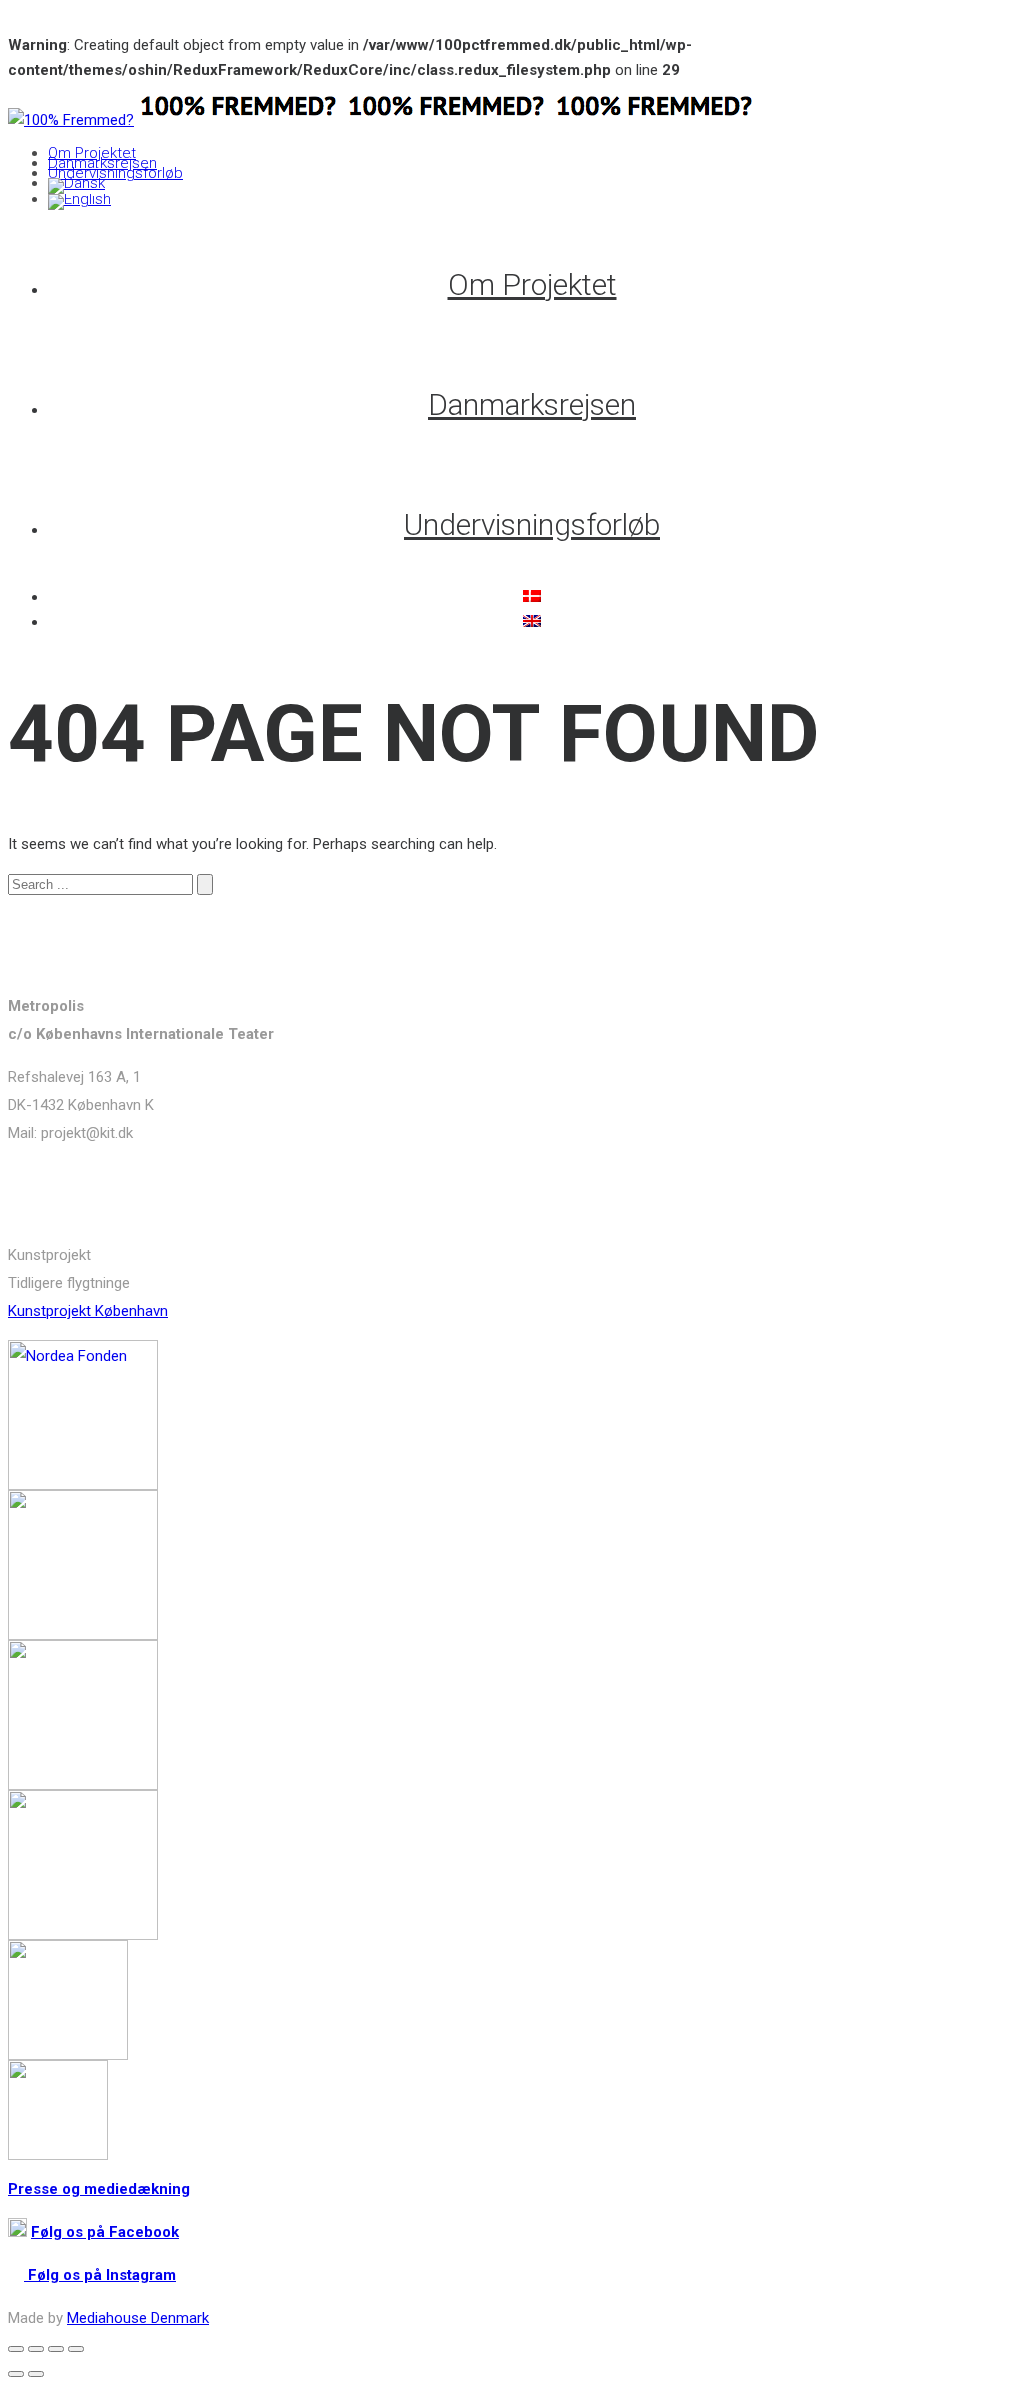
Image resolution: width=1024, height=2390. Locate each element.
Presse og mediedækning (99, 2189)
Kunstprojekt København (88, 1311)
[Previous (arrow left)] (16, 2374)
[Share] (36, 2349)
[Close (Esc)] (16, 2349)
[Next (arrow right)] (36, 2374)
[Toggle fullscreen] (56, 2349)
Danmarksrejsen (102, 163)
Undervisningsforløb (115, 173)
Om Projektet (92, 153)
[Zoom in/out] (76, 2349)
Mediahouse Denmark (138, 2318)
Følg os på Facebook (105, 2232)
